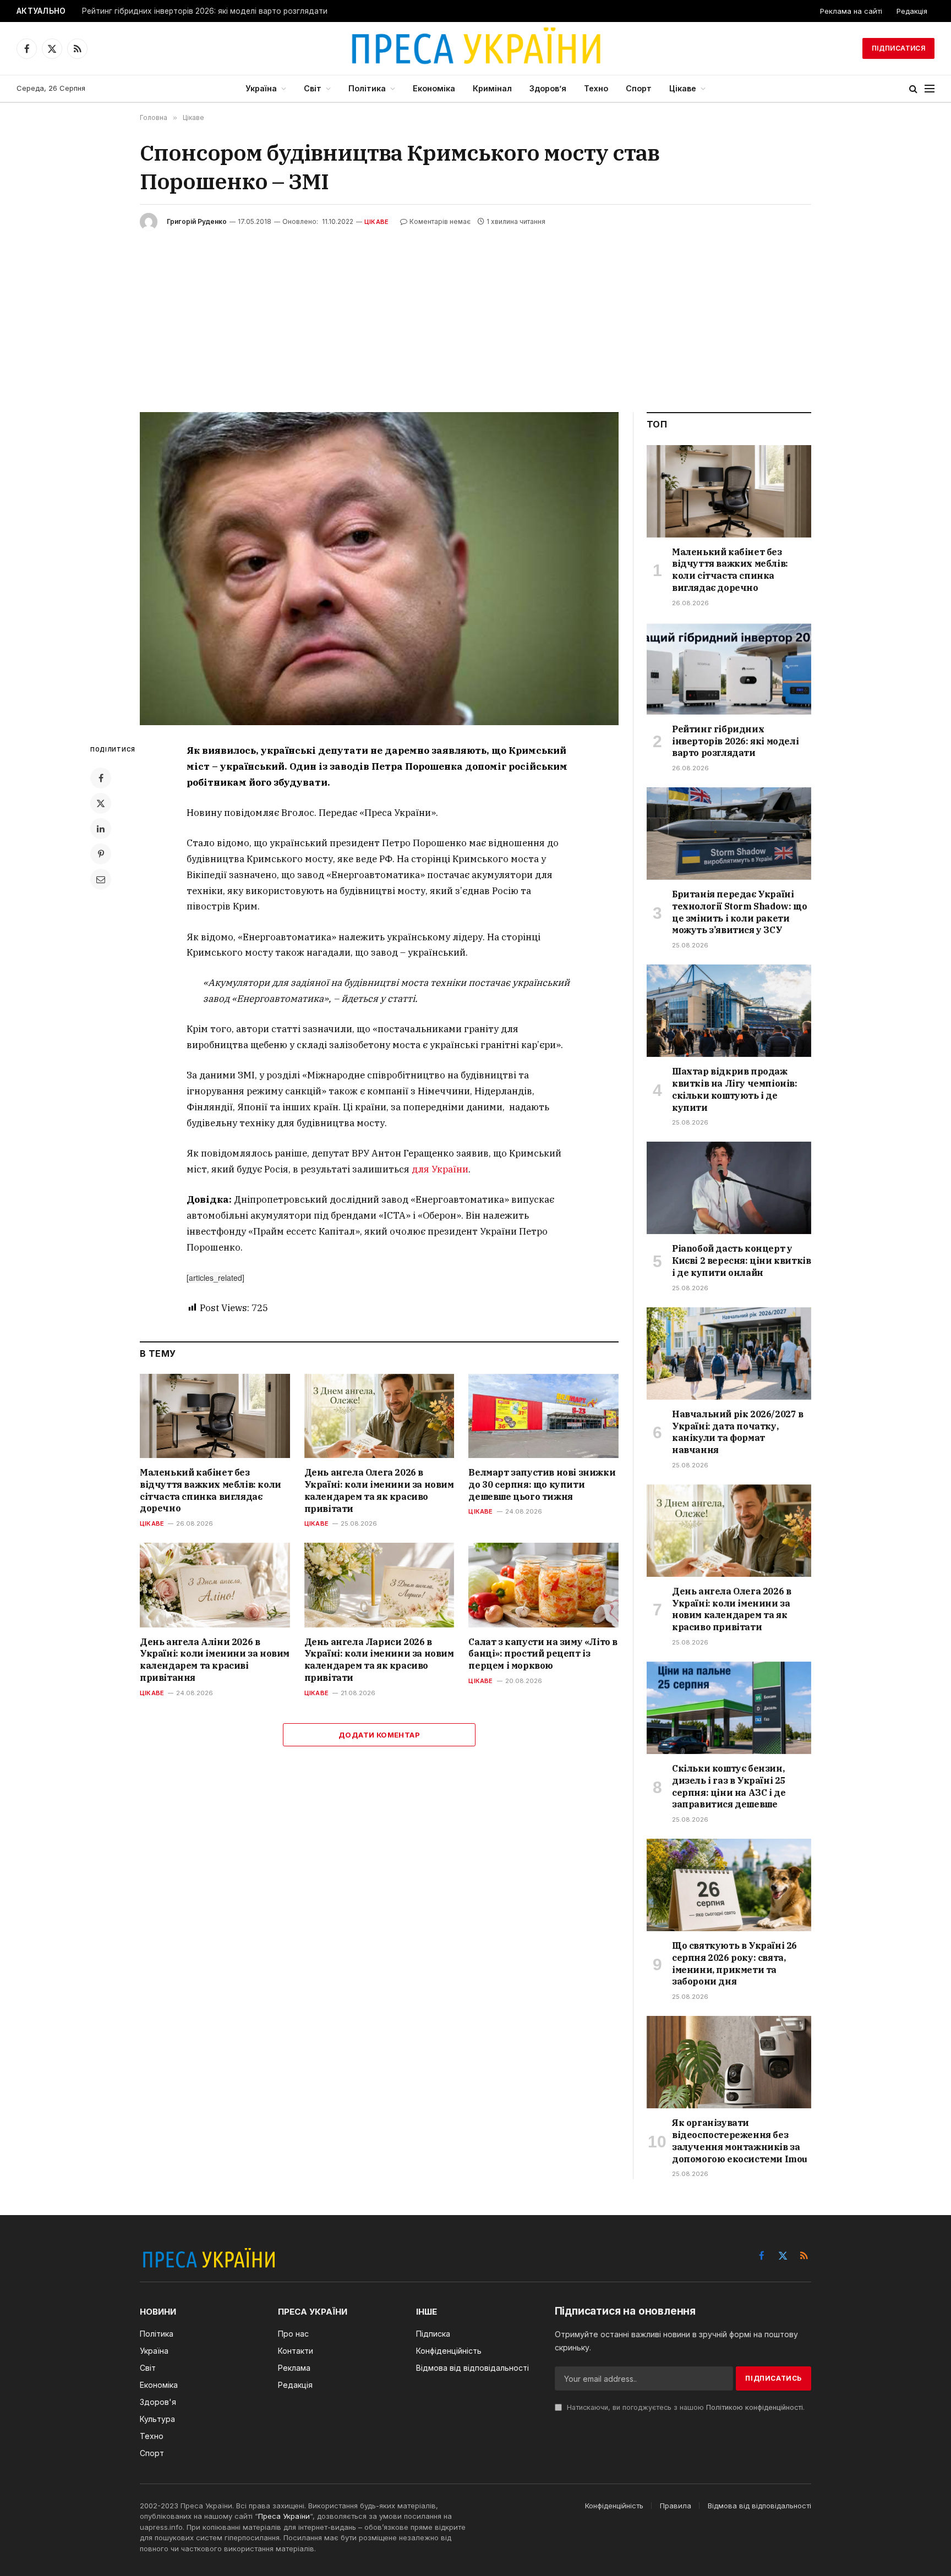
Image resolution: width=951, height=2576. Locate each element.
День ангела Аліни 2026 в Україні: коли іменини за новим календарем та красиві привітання (215, 1660)
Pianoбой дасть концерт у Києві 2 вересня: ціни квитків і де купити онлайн (741, 1260)
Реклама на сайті (851, 11)
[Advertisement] (475, 313)
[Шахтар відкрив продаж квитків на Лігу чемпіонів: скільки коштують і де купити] (729, 1011)
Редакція (912, 11)
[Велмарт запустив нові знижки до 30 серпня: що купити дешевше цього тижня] (543, 1416)
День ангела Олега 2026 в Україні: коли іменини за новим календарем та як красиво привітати (379, 1490)
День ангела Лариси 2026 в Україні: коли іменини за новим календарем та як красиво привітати (379, 1660)
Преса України (284, 2516)
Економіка (434, 88)
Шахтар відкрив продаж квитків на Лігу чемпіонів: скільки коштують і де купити (735, 1089)
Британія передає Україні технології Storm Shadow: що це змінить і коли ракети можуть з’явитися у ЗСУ (739, 912)
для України (440, 1169)
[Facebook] (101, 778)
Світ (313, 88)
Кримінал (492, 88)
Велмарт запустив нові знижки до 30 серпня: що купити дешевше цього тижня (542, 1484)
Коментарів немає (440, 221)
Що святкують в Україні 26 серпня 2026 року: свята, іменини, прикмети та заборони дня (734, 1963)
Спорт (639, 88)
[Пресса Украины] (475, 48)
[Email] (101, 879)
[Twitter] (101, 803)
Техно (596, 88)
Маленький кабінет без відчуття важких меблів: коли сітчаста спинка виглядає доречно (211, 1490)
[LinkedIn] (101, 829)
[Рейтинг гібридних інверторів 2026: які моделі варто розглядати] (729, 668)
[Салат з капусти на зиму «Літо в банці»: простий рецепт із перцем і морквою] (543, 1585)
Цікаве (683, 88)
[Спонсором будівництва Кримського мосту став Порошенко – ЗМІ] (379, 569)
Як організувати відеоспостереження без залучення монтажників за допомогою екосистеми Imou (740, 2141)
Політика (367, 88)
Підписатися (898, 48)
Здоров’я (548, 88)
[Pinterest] (101, 854)
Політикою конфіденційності (755, 2407)
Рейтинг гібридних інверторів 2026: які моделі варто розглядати (205, 11)
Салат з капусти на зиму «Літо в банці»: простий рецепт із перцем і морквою (543, 1654)
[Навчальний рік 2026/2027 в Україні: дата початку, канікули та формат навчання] (729, 1353)
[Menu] (930, 89)
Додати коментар (379, 1735)
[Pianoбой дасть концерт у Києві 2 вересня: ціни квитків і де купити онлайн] (729, 1188)
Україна (261, 88)
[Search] (913, 89)
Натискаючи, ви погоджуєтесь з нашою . (685, 2407)
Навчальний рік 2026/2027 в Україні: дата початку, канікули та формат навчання (738, 1432)
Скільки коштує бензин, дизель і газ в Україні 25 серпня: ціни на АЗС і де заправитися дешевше (729, 1786)
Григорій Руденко (197, 221)
